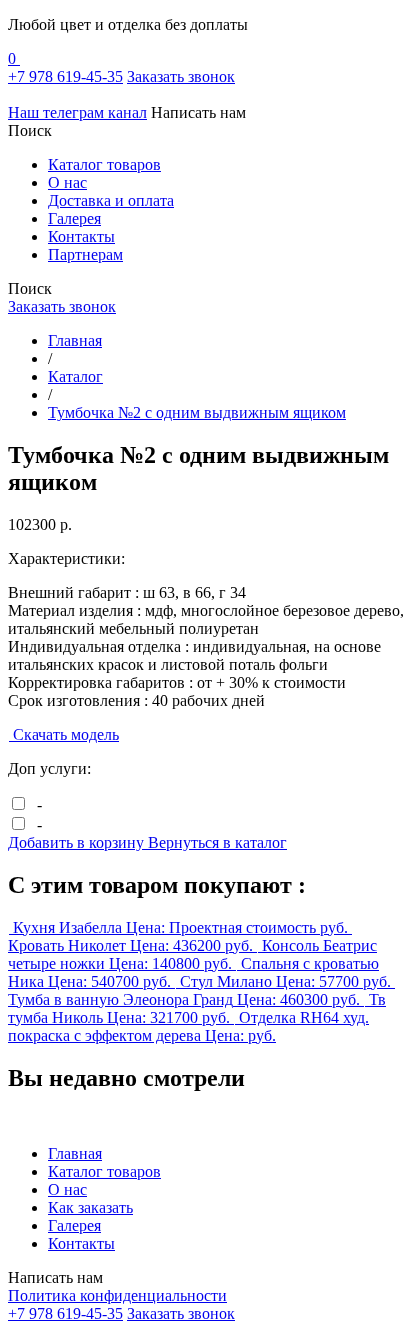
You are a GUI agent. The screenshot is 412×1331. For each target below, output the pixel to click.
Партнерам (85, 254)
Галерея (74, 218)
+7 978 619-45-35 (65, 76)
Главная (75, 1153)
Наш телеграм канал (77, 112)
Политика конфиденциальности (117, 1295)
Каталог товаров (104, 164)
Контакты (81, 236)
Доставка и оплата (111, 200)
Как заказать (90, 1207)
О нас (67, 182)
